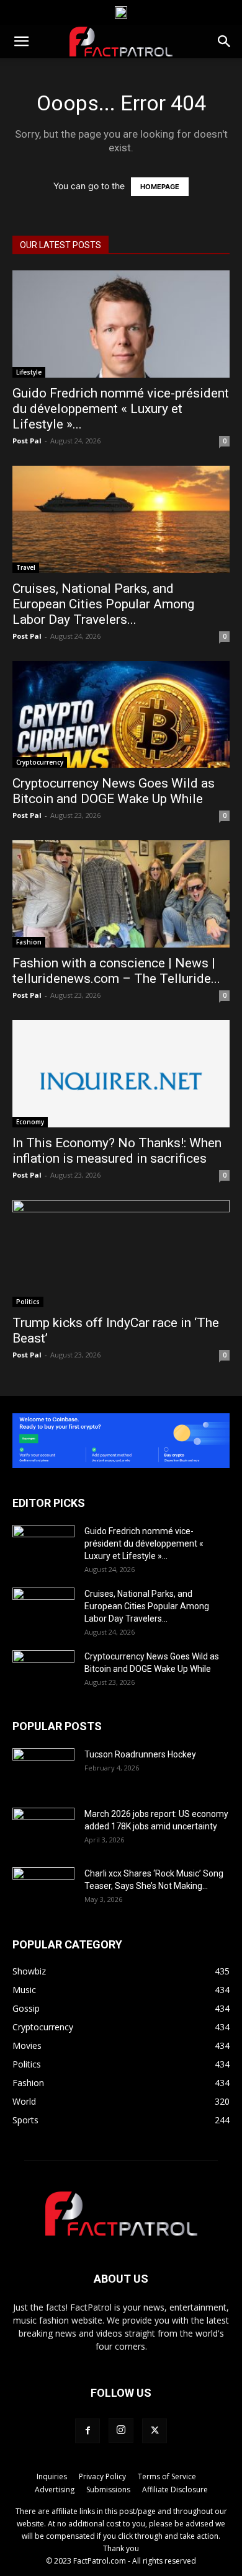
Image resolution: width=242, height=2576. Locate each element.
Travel (26, 567)
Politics (28, 1302)
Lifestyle (29, 372)
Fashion (29, 942)
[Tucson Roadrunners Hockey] (43, 1770)
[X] (155, 2431)
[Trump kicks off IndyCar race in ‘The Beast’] (121, 1254)
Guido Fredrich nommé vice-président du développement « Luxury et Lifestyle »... (121, 409)
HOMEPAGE (160, 187)
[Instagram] (121, 2430)
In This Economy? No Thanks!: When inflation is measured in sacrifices (117, 1151)
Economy (30, 1122)
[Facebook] (87, 2431)
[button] (21, 42)
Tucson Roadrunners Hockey (140, 1754)
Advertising (55, 2489)
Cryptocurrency (40, 762)
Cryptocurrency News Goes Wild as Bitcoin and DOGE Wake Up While (114, 791)
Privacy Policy (102, 2476)
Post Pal (27, 441)
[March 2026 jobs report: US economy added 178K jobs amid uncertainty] (43, 1829)
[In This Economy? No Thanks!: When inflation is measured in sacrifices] (121, 1074)
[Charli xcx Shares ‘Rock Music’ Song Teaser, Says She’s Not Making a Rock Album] (43, 1889)
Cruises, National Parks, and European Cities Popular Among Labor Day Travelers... (103, 604)
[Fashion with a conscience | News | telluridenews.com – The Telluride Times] (121, 894)
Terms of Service (167, 2476)
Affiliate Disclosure (175, 2489)
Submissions (108, 2489)
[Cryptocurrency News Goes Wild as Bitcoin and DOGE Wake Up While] (121, 715)
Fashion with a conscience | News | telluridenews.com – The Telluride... (116, 971)
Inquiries (52, 2476)
